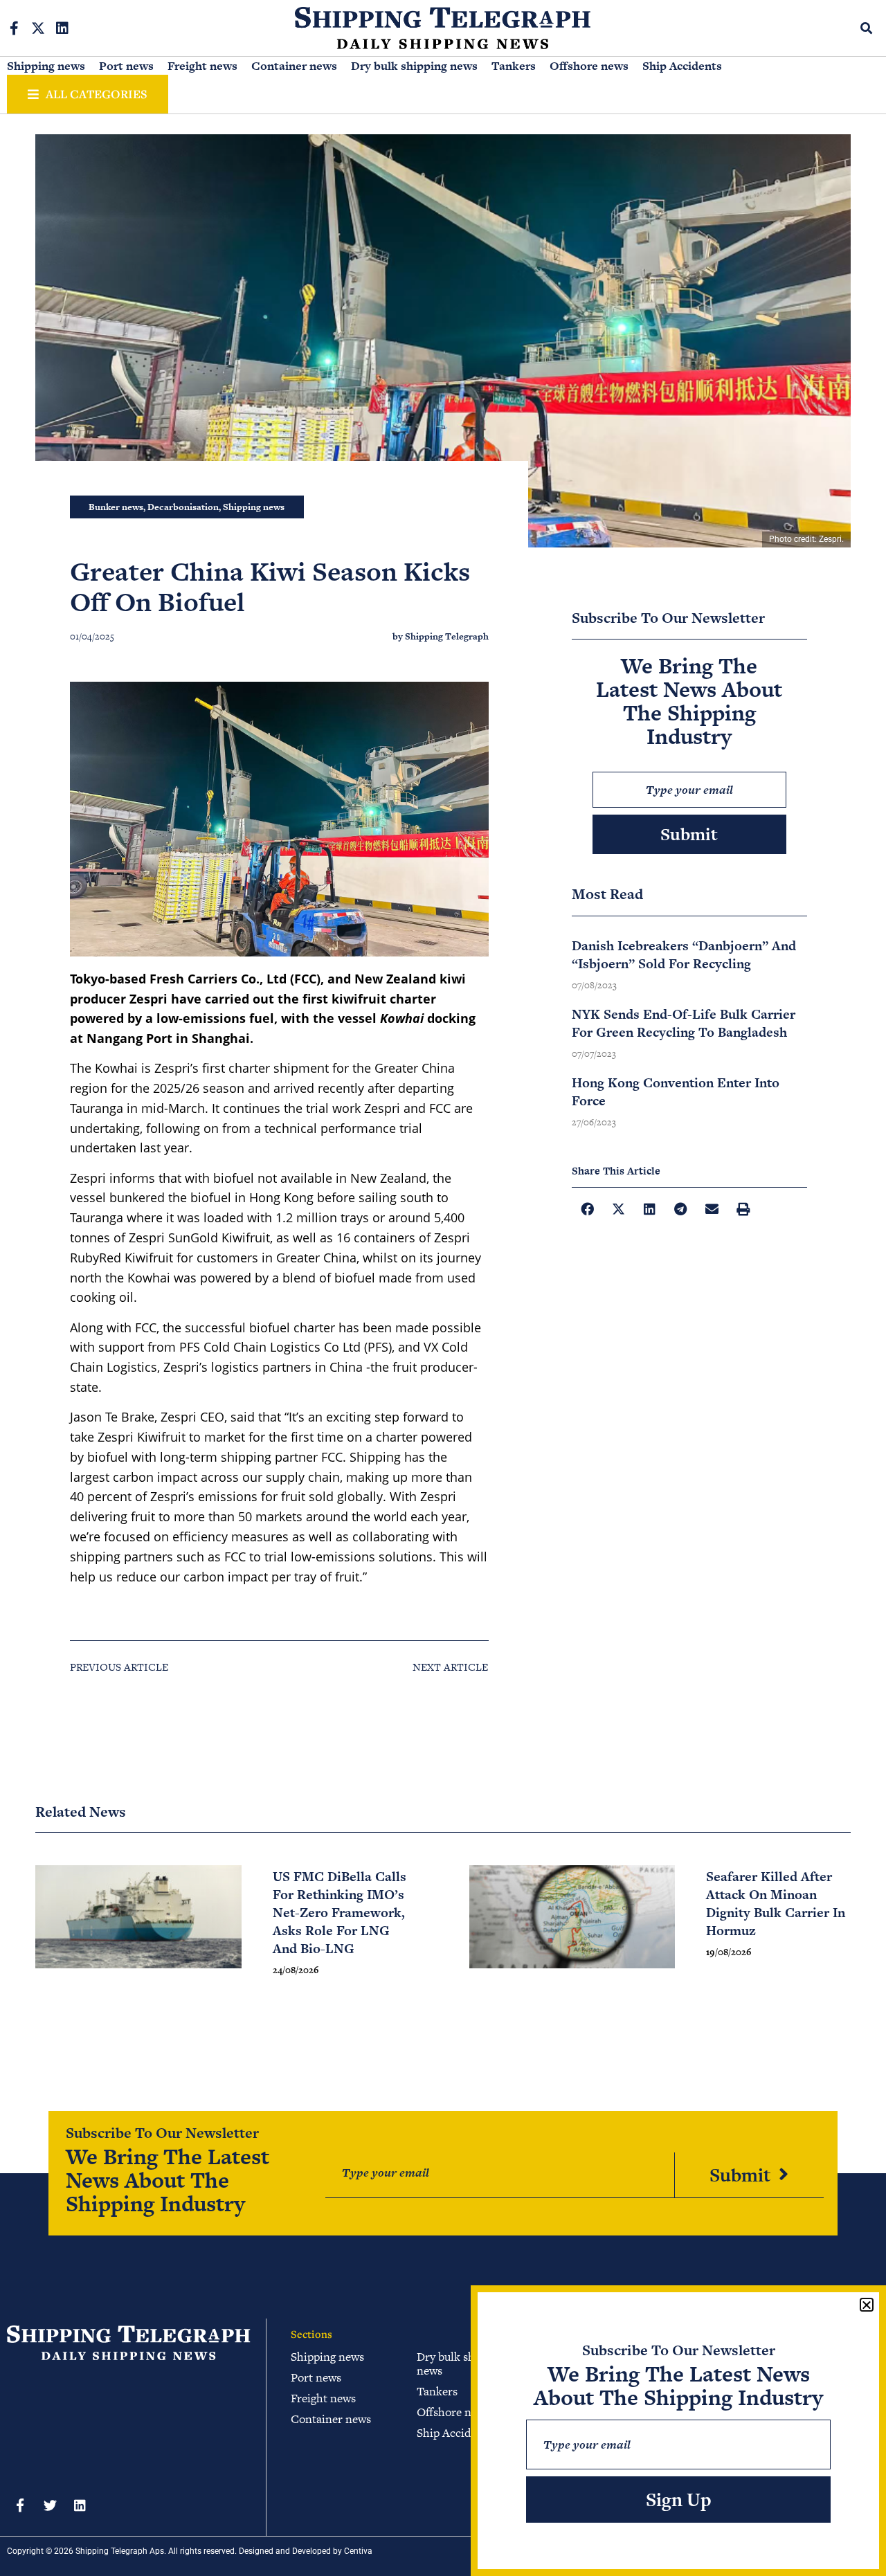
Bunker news (116, 507)
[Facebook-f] (14, 28)
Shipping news (46, 66)
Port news (126, 66)
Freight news (202, 66)
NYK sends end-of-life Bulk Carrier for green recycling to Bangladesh (684, 1023)
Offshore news (589, 66)
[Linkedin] (62, 28)
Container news (294, 66)
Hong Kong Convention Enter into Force (676, 1092)
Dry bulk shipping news (414, 66)
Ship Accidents (682, 66)
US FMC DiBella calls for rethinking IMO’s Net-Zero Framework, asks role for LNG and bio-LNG (340, 1913)
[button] (867, 28)
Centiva (358, 2551)
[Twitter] (50, 2505)
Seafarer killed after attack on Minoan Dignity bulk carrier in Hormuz (776, 1904)
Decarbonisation (183, 507)
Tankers (514, 66)
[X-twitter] (38, 28)
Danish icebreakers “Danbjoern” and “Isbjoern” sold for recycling (684, 955)
